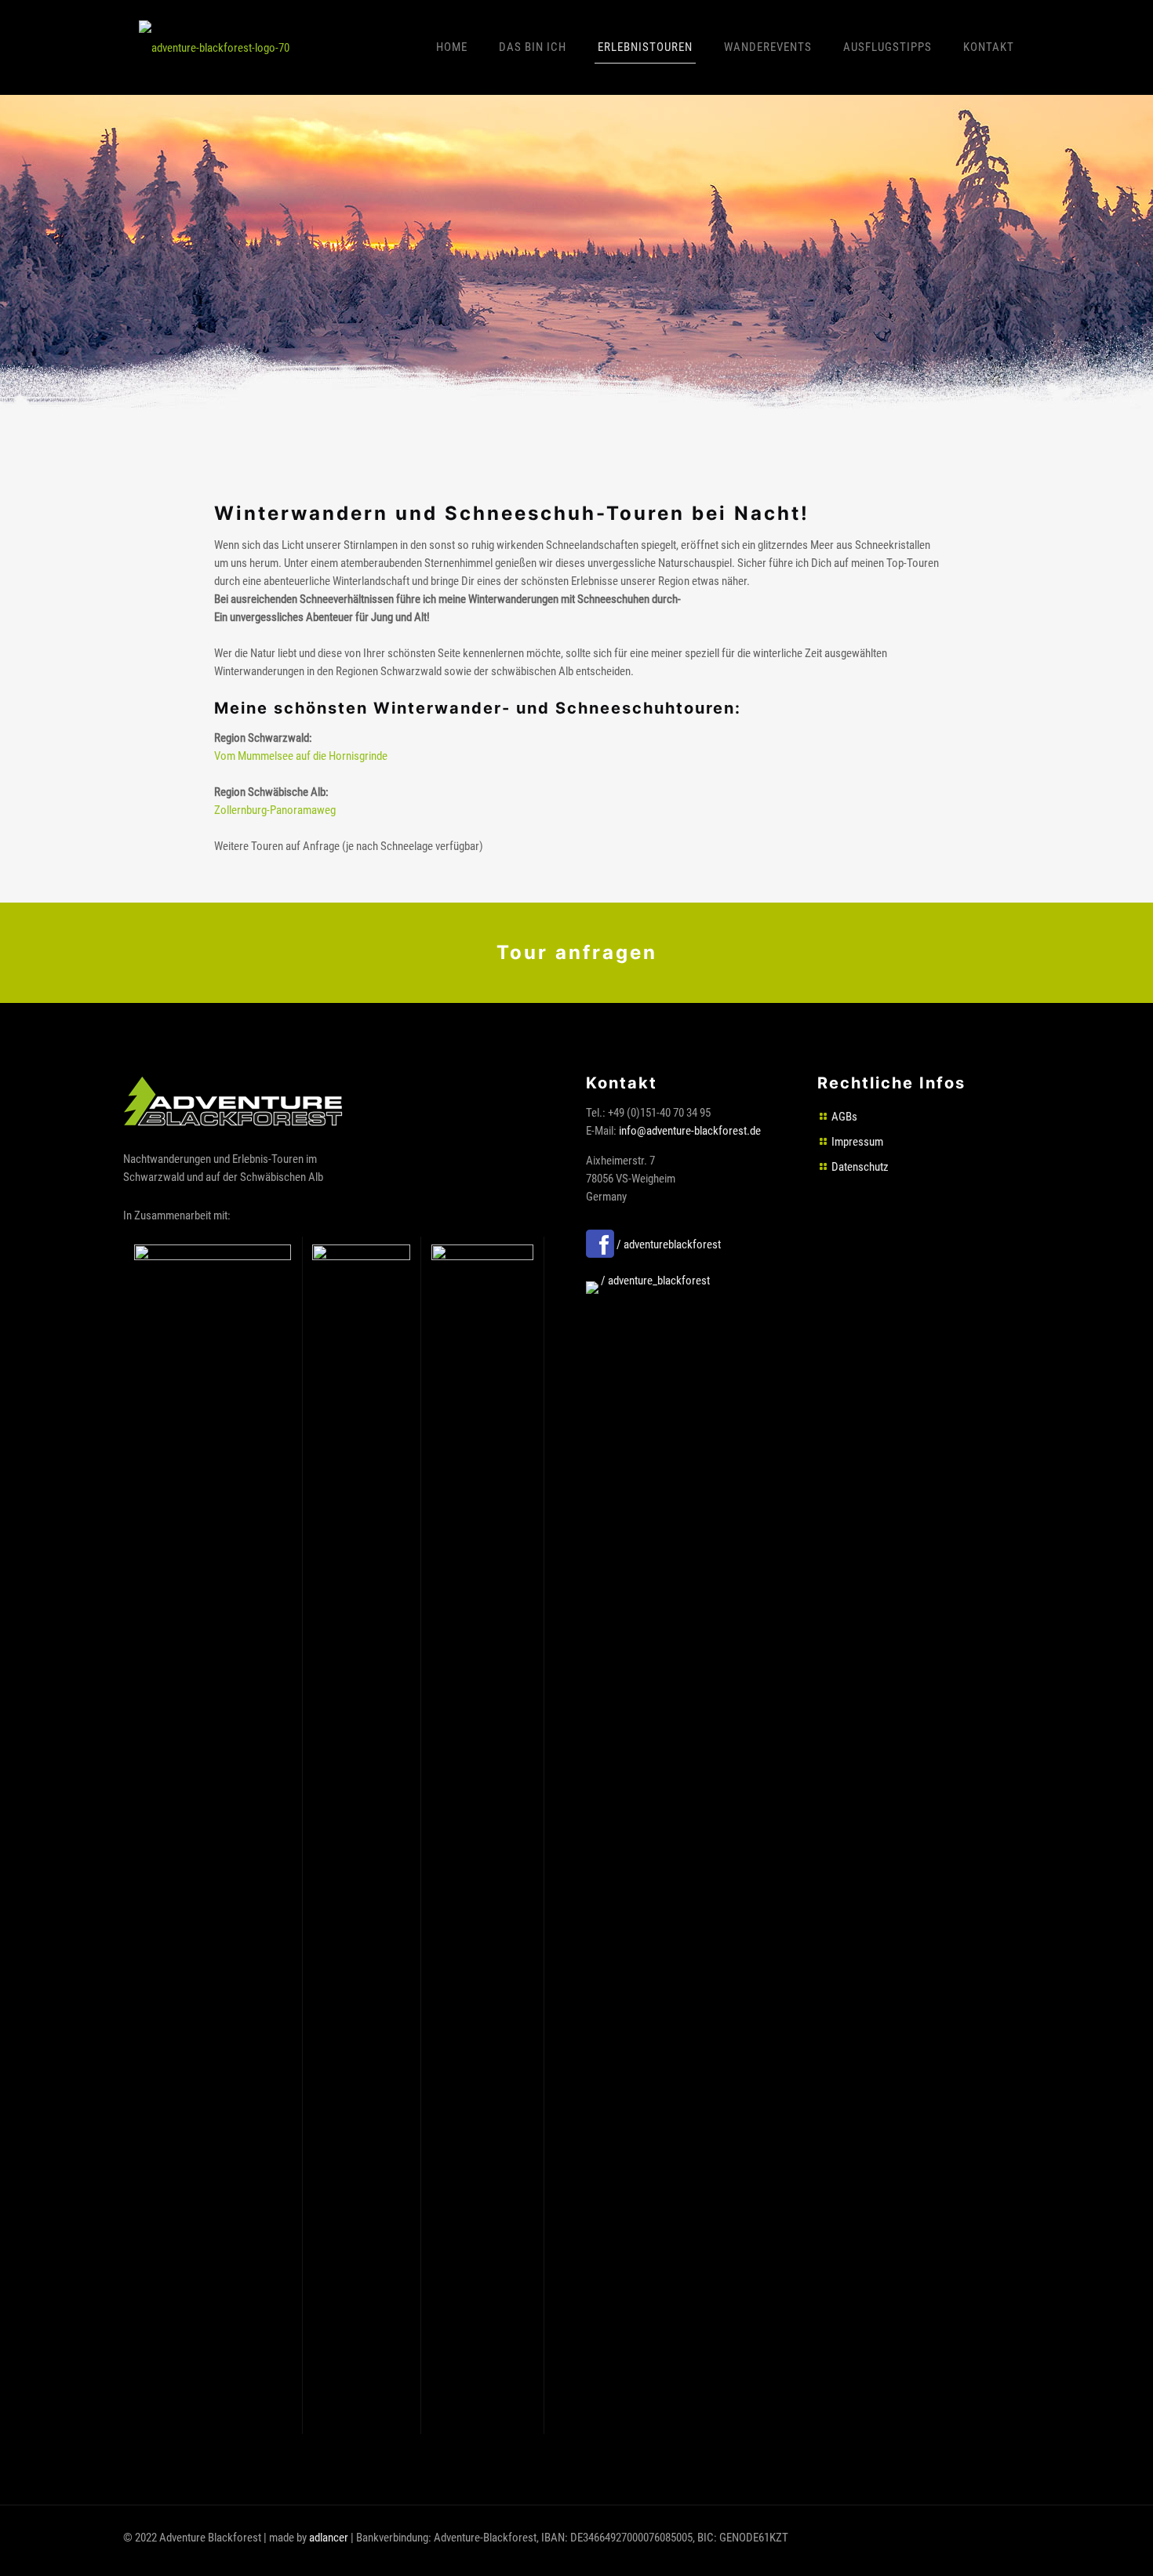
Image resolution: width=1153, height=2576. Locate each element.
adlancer (329, 2538)
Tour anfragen (577, 953)
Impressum (857, 1142)
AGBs (844, 1117)
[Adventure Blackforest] (214, 47)
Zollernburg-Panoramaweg (275, 810)
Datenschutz (860, 1167)
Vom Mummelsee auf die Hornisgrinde (301, 756)
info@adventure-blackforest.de (690, 1131)
